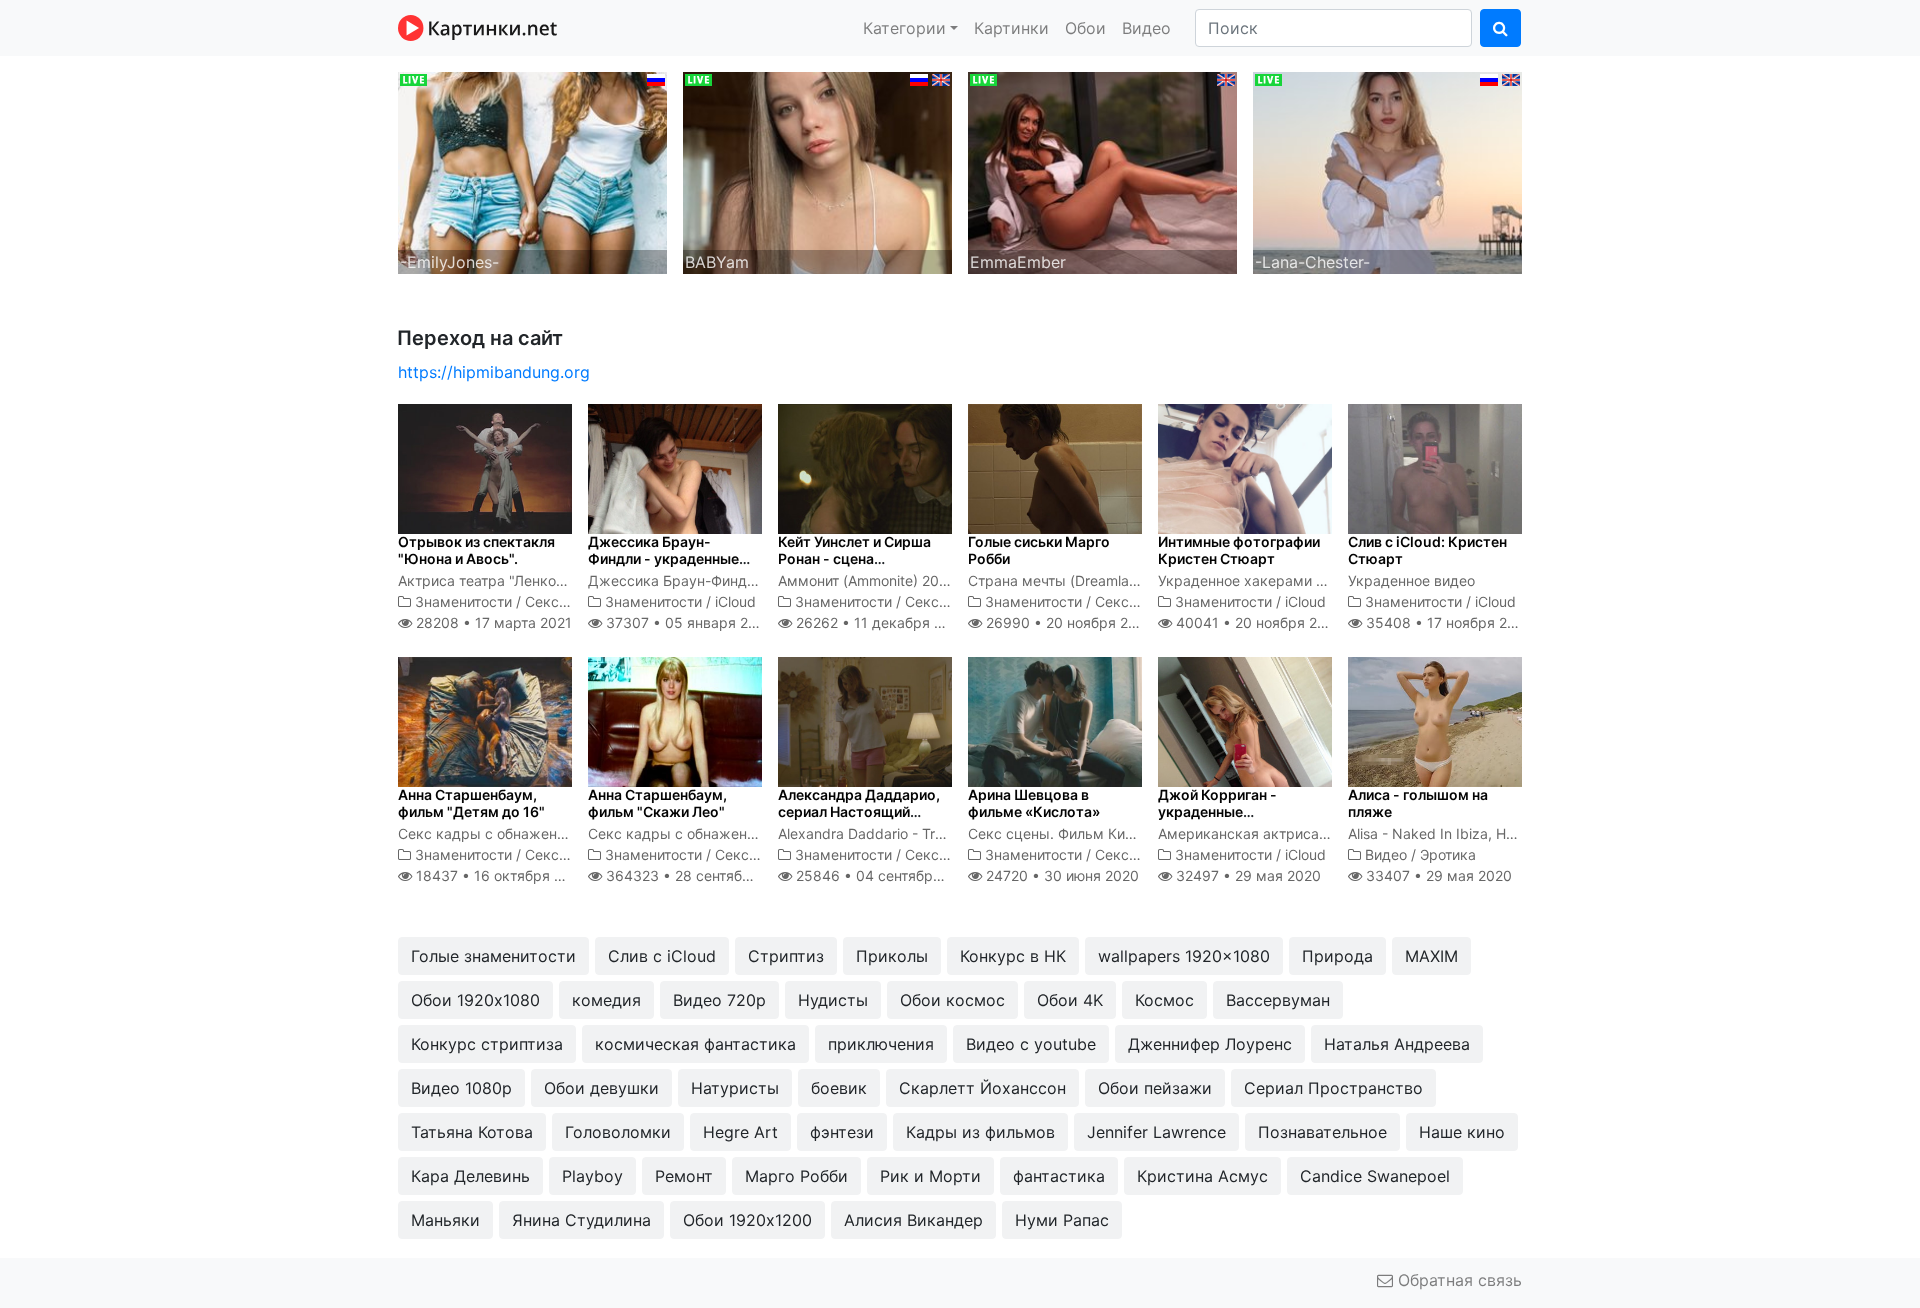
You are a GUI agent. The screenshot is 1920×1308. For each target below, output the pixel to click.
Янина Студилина (581, 1220)
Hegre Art (740, 1132)
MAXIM (1431, 956)
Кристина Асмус (1202, 1176)
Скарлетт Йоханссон (982, 1088)
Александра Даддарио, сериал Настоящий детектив (859, 811)
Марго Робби (796, 1176)
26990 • (1068, 622)
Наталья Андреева (1397, 1044)
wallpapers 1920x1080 (1184, 956)
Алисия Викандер (913, 1220)
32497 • (1246, 875)
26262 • (880, 622)
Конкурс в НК (1013, 956)
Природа (1337, 956)
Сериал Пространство (1333, 1088)
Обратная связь (1457, 1280)
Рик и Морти (930, 1176)
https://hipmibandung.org (494, 372)
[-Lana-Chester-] (1387, 171)
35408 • (1447, 622)
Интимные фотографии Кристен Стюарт (1239, 550)
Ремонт (684, 1176)
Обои (1085, 28)
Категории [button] (904, 28)
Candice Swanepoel (1375, 1176)
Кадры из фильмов (980, 1132)
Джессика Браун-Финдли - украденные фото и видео (663, 558)
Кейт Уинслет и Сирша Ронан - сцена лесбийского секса (854, 558)
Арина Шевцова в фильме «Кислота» (1034, 803)
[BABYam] (817, 171)
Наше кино (1462, 1132)
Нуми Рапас (1062, 1220)
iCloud (735, 601)
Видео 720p (719, 1000)
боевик (839, 1088)
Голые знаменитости (493, 956)
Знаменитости (463, 601)
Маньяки (445, 1220)
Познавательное (1322, 1132)
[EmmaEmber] (1102, 171)
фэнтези (842, 1132)
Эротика (1448, 854)
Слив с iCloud (662, 956)
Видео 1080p (461, 1088)
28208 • (492, 622)
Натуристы (735, 1088)
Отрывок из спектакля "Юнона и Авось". (476, 550)
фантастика (1059, 1176)
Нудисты (833, 1000)
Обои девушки (601, 1088)
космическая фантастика (695, 1044)
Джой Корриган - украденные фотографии (1217, 811)
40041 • (1257, 622)
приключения (881, 1044)
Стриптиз (786, 956)
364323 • (699, 875)
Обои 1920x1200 (747, 1220)
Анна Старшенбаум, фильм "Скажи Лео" (657, 803)
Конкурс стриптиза (487, 1044)
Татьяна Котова (472, 1132)
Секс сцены (566, 601)
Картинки (1011, 28)
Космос (1164, 1000)
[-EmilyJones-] (532, 171)
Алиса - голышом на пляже (1418, 803)
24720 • (1060, 875)
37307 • (687, 622)
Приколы (892, 956)
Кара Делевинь (470, 1176)
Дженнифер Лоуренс (1210, 1044)
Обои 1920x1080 (475, 1000)
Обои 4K (1070, 1000)
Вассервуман (1278, 1000)
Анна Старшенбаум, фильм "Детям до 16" (471, 803)
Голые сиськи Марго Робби (1039, 550)
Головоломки (618, 1132)
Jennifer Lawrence (1156, 1132)
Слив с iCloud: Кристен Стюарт (1427, 550)
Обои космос (952, 1000)
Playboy (592, 1176)
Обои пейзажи (1155, 1088)
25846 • (885, 875)
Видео (1146, 28)
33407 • (1437, 875)
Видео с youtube (1031, 1044)
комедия (606, 1000)
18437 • (500, 875)
